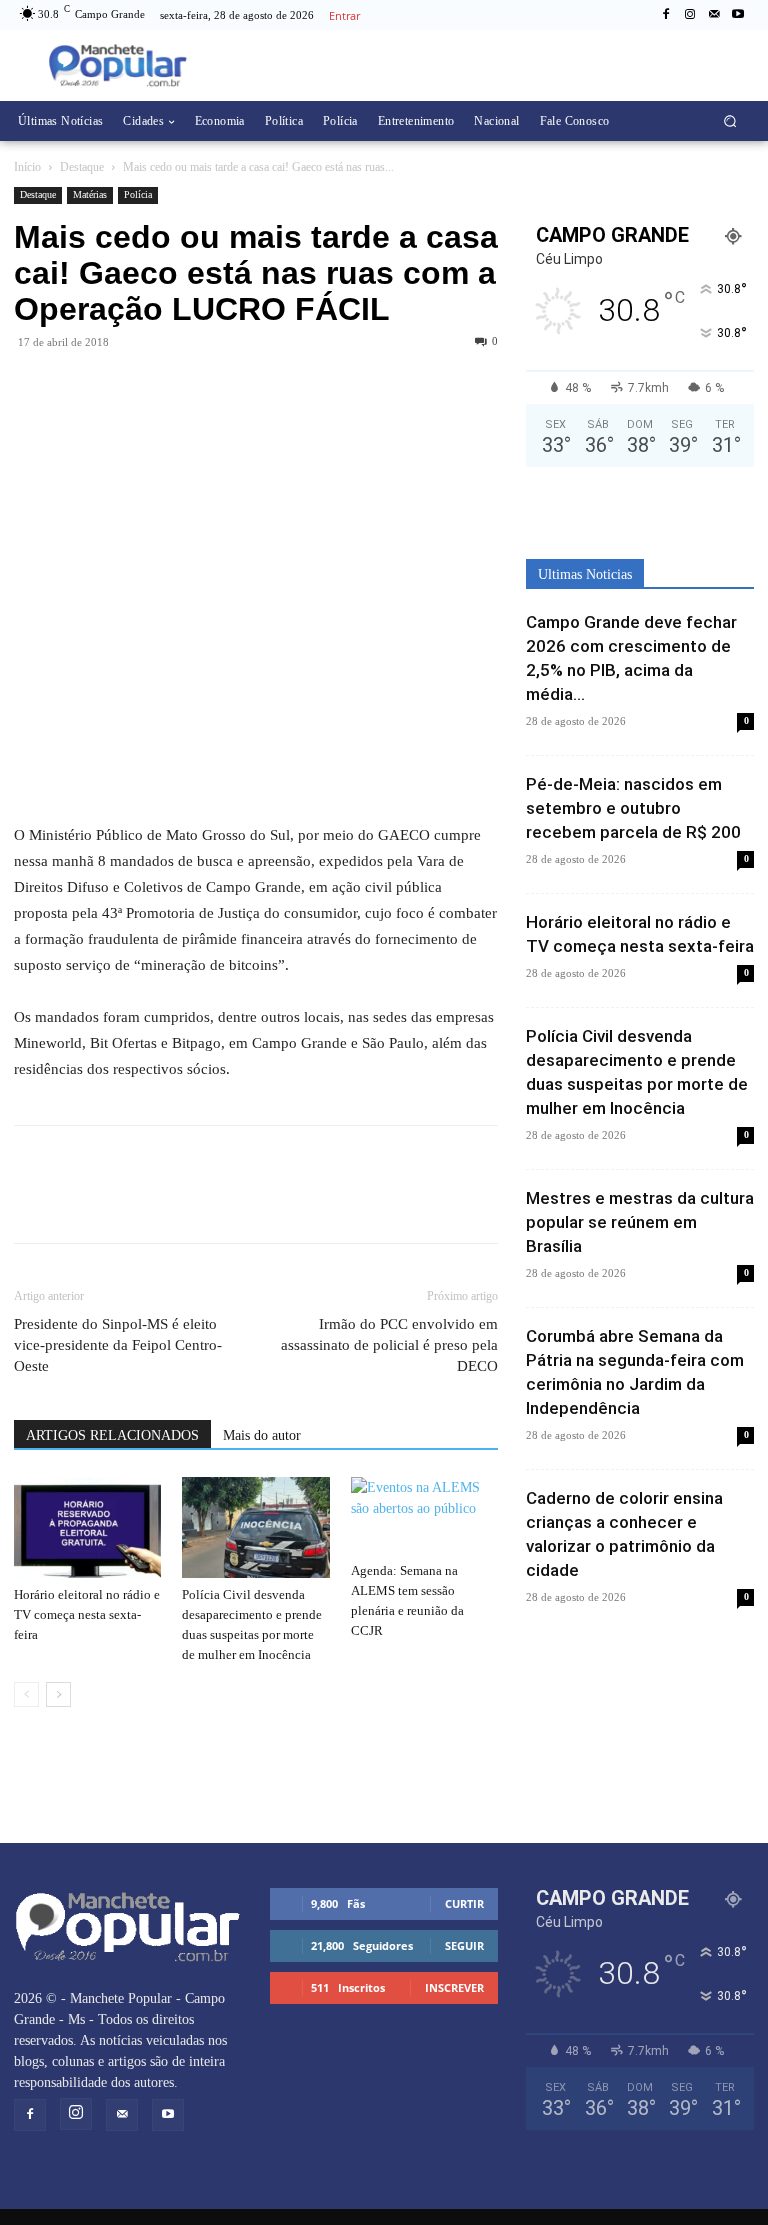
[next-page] (58, 1694)
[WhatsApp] (80, 387)
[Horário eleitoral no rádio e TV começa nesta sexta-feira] (87, 1527)
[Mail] (714, 15)
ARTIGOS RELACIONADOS (112, 1435)
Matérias (90, 194)
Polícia (138, 194)
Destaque (82, 167)
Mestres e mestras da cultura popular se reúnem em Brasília (640, 1222)
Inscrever (454, 1987)
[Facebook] (666, 15)
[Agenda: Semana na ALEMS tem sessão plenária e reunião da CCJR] (424, 1515)
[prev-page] (26, 1694)
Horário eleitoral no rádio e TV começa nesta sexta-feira (87, 1614)
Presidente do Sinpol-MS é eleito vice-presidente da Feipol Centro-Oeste (118, 1345)
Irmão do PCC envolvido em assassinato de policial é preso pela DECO (389, 1345)
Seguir (464, 1945)
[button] (730, 121)
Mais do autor (262, 1435)
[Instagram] (690, 15)
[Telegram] (126, 387)
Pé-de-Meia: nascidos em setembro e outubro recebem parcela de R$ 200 (633, 808)
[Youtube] (738, 15)
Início (27, 167)
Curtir (464, 1903)
